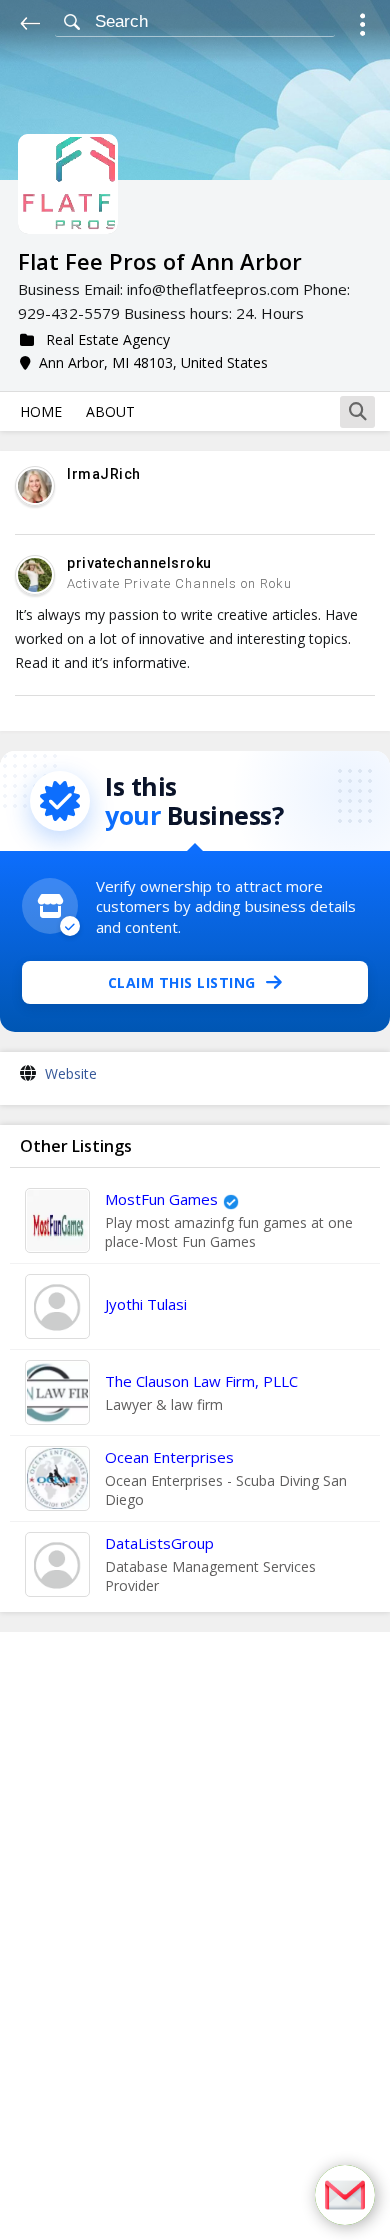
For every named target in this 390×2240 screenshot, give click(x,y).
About (110, 411)
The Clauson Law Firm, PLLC (201, 1381)
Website (71, 1073)
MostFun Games (161, 1199)
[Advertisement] (195, 1936)
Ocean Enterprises (169, 1457)
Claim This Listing (182, 982)
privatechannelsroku (139, 563)
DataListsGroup (159, 1543)
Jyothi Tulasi (146, 1304)
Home (41, 411)
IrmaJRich (104, 474)
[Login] (362, 27)
